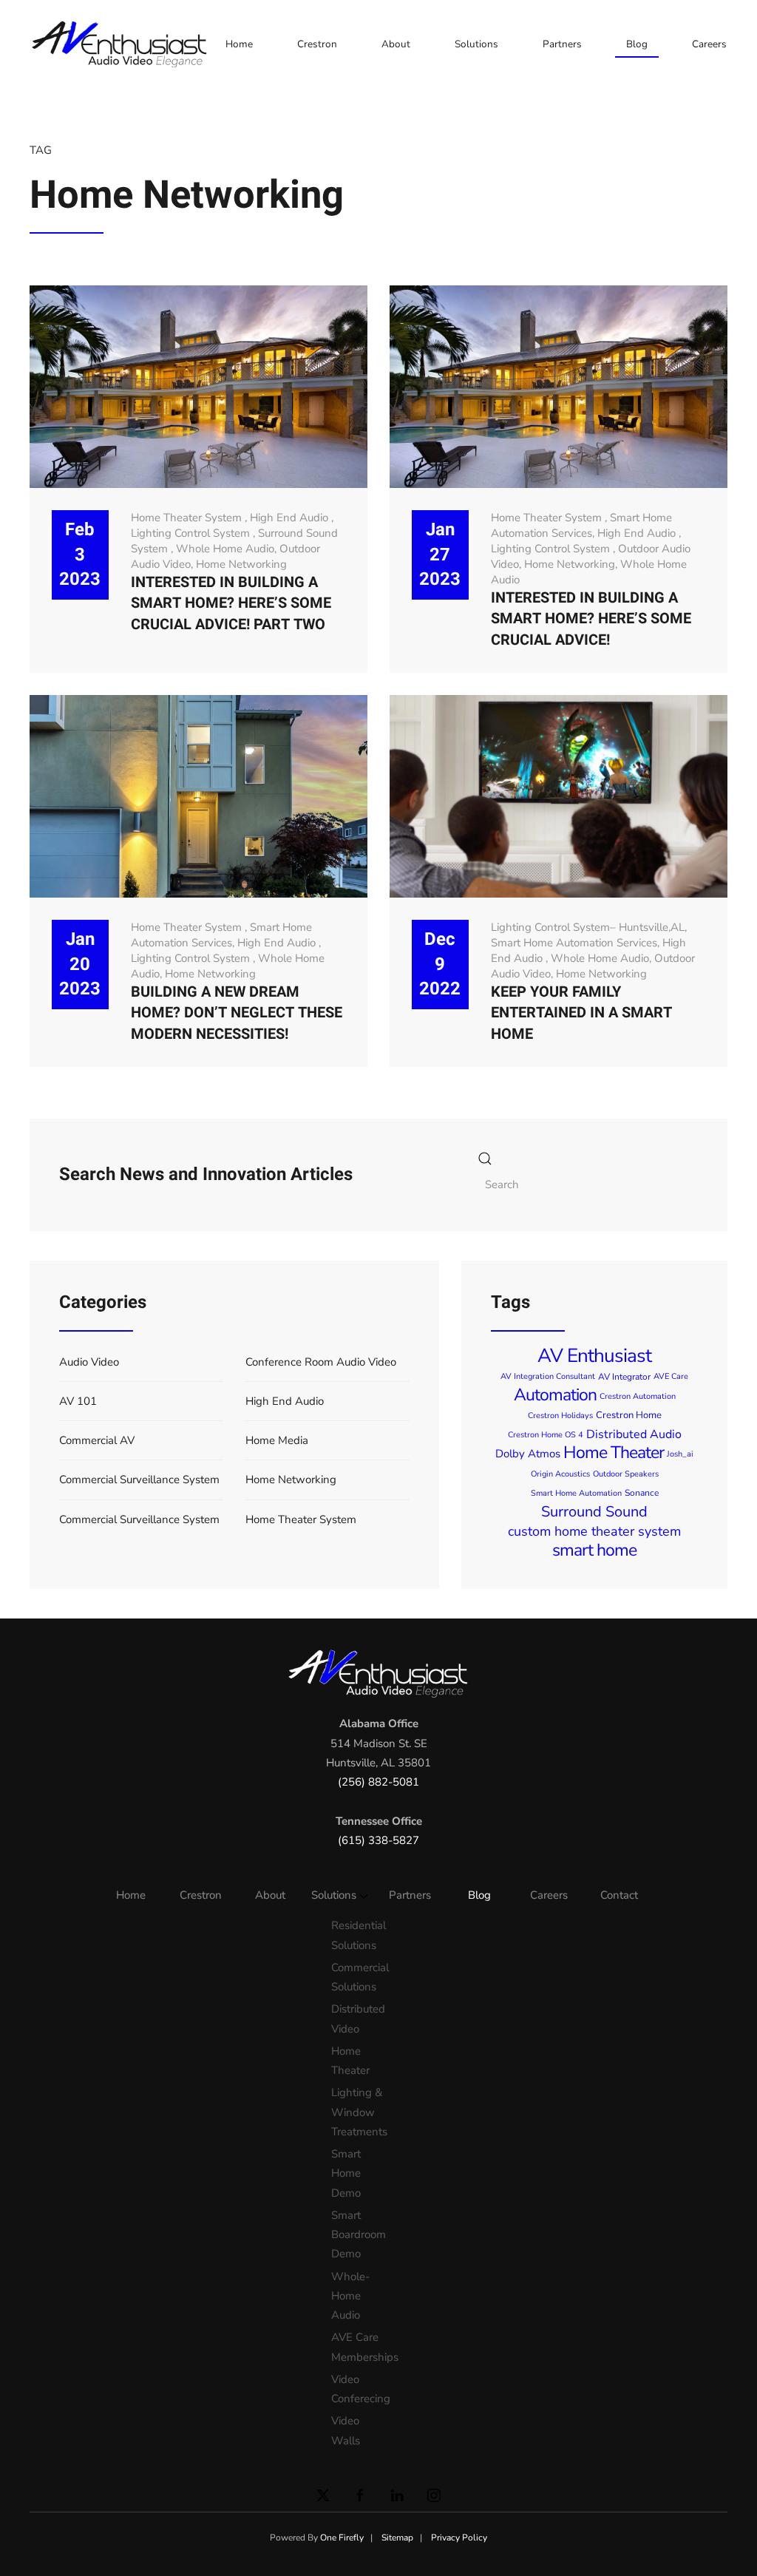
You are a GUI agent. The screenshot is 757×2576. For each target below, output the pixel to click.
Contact (619, 1895)
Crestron (317, 44)
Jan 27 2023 (440, 555)
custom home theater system (594, 1531)
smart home (594, 1550)
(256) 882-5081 (378, 1782)
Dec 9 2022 (440, 964)
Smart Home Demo (346, 2173)
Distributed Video (355, 2019)
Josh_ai (680, 1454)
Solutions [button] (476, 44)
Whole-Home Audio (350, 2296)
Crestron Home (629, 1415)
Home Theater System (188, 518)
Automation (555, 1395)
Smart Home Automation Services (581, 525)
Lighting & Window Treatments (355, 2112)
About (396, 44)
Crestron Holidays (560, 1416)
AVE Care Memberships (355, 2347)
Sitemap (397, 2538)
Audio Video (89, 1362)
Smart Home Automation (576, 1493)
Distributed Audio (634, 1434)
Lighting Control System (192, 533)
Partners (562, 44)
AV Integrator (624, 1377)
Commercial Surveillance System (139, 1479)
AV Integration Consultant (548, 1376)
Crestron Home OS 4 (546, 1435)
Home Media (277, 1440)
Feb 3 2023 (80, 555)
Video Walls (346, 2430)
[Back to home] (122, 44)
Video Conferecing (355, 2389)
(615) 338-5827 (378, 1840)
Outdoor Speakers (626, 1474)
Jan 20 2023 (80, 964)
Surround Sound (594, 1512)
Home (239, 44)
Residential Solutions (355, 1935)
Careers (709, 44)
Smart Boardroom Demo (355, 2235)
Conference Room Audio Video (321, 1362)
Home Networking (241, 564)
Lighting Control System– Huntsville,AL (588, 927)
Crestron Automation (638, 1396)
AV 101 (78, 1401)
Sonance (642, 1493)
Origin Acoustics (560, 1474)
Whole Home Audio (225, 549)
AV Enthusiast (594, 1356)
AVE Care (671, 1376)
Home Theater (614, 1453)
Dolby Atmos (528, 1454)
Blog (637, 44)
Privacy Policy (459, 2538)
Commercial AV (97, 1440)
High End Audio (291, 518)
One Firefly (342, 2538)
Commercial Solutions (355, 1977)
